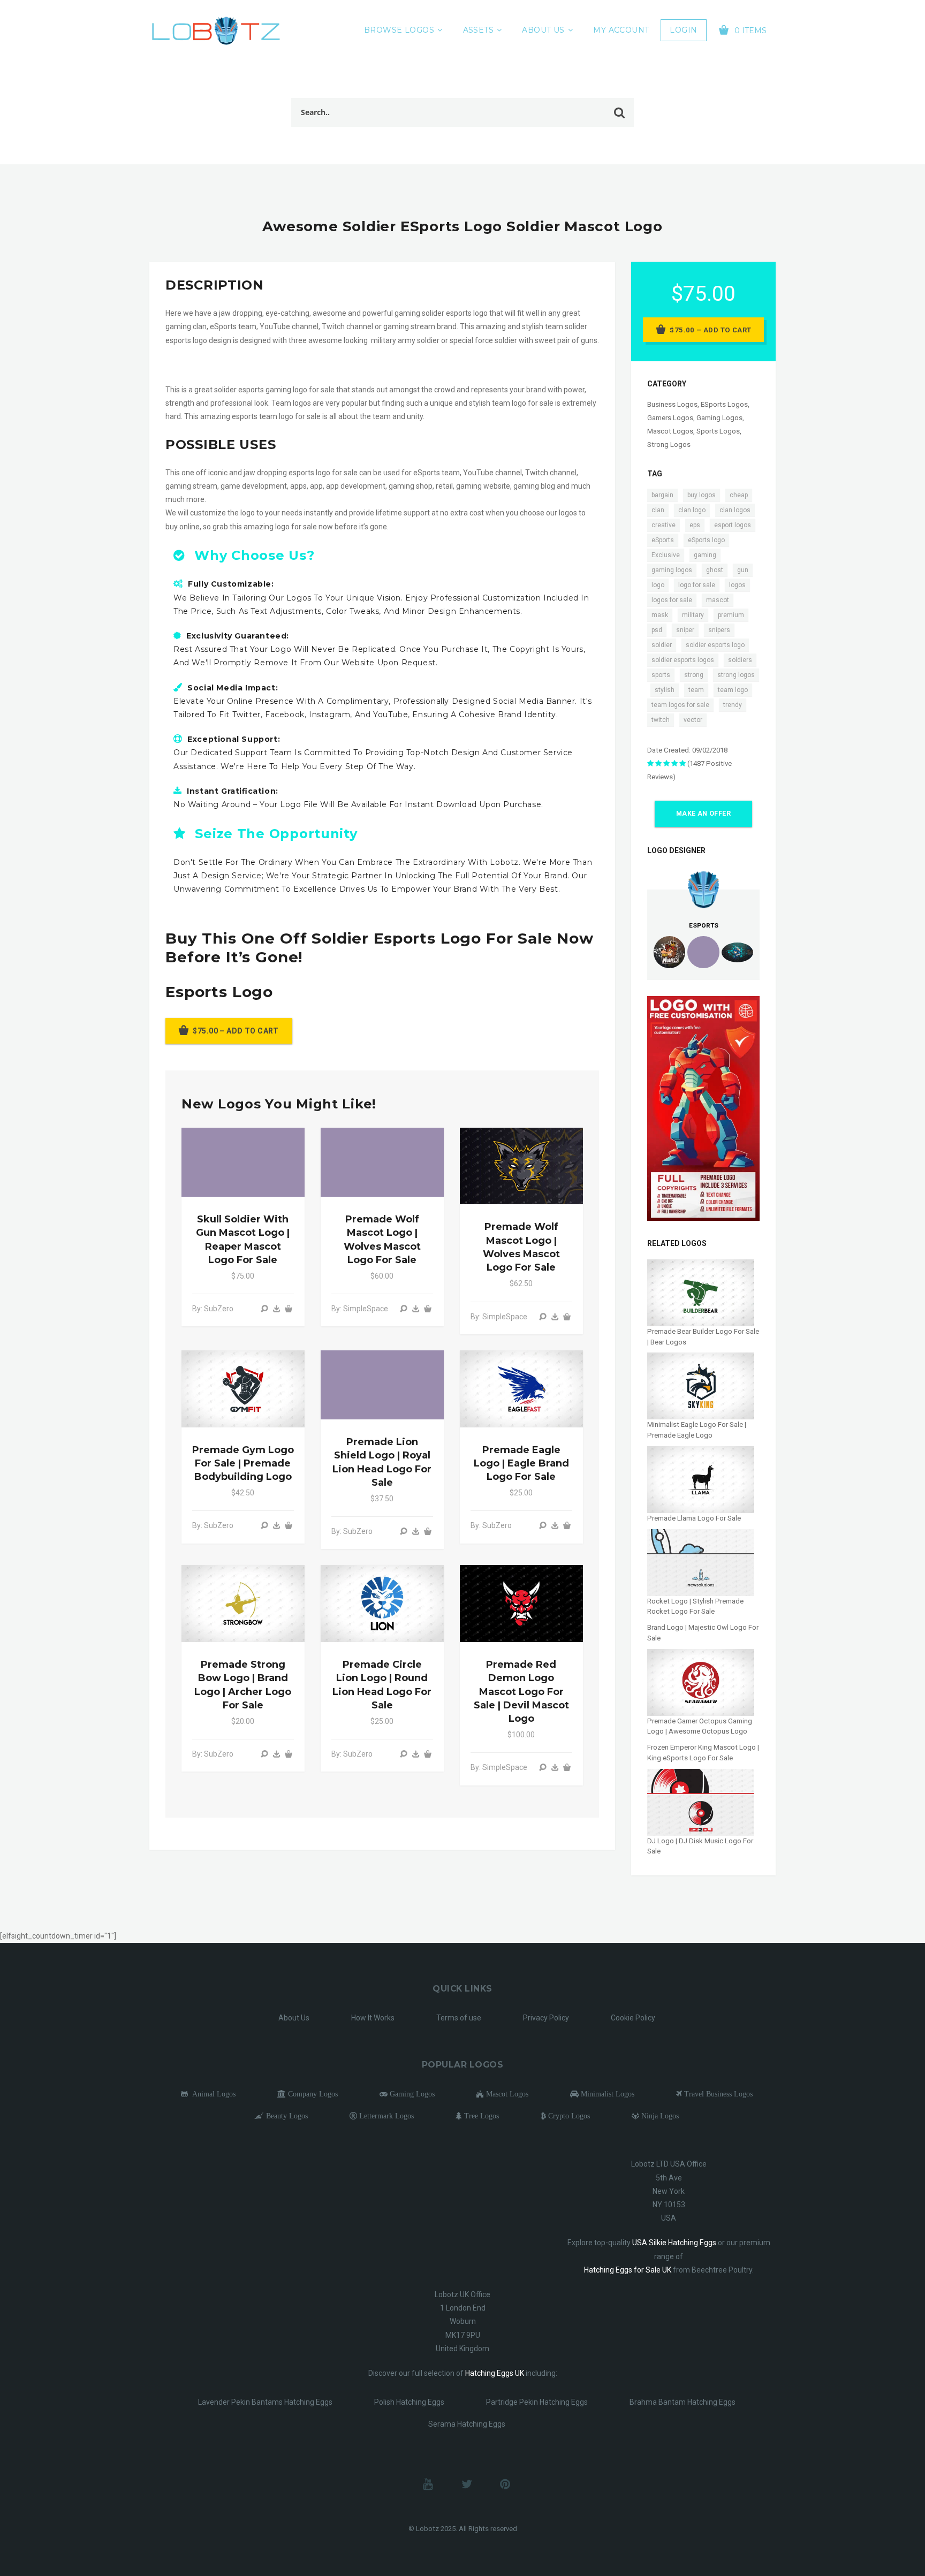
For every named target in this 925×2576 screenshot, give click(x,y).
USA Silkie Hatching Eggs (674, 2243)
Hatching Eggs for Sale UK (628, 2270)
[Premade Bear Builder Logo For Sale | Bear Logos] (701, 1292)
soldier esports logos (683, 660)
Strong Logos (669, 444)
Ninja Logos (659, 2116)
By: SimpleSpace (360, 1309)
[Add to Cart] (289, 1309)
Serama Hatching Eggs (467, 2424)
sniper (685, 630)
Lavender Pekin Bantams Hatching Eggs (265, 2402)
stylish (665, 690)
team (696, 690)
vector (693, 720)
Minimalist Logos (606, 2094)
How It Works (373, 2018)
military (693, 615)
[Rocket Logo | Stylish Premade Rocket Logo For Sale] (701, 1562)
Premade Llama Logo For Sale (694, 1518)
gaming (705, 555)
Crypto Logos (568, 2116)
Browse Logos (399, 30)
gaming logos (672, 570)
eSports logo (706, 540)
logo (658, 585)
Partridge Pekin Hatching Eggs (537, 2402)
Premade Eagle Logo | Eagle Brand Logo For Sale (521, 1463)
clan (658, 510)
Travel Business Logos (717, 2094)
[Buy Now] (277, 1309)
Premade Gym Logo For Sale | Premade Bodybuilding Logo (243, 1463)
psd (657, 630)
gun (743, 570)
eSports (663, 540)
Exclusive (666, 555)
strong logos (736, 675)
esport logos (733, 525)
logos (737, 585)
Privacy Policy (546, 2018)
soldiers (740, 660)
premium (731, 615)
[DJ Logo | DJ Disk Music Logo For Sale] (701, 1801)
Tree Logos (480, 2116)
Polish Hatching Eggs (409, 2402)
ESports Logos (724, 404)
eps (695, 525)
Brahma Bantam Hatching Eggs (683, 2402)
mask (660, 615)
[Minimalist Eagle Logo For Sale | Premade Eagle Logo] (701, 1385)
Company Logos (312, 2094)
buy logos (702, 495)
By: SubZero (213, 1309)
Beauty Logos (286, 2116)
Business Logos (672, 404)
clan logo (692, 510)
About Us (543, 30)
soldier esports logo (715, 645)
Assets (479, 30)
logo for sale (697, 585)
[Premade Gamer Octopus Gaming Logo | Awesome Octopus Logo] (701, 1682)
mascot (718, 600)
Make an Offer (703, 814)
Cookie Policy (633, 2018)
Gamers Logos (670, 418)
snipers (719, 630)
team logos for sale (680, 705)
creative (664, 525)
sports (661, 675)
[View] (264, 1309)
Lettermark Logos (385, 2116)
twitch (661, 720)
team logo (733, 690)
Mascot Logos (670, 431)
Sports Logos (718, 431)
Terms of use (459, 2018)
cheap (739, 495)
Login (683, 30)
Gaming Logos (719, 418)
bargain (662, 495)
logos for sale (672, 600)
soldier (662, 645)
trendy (733, 705)
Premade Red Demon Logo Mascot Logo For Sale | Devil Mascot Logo (521, 1692)
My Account (621, 30)
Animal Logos (212, 2094)
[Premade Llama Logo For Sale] (701, 1479)
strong (694, 675)
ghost (715, 570)
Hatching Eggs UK (495, 2373)
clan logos (735, 510)
